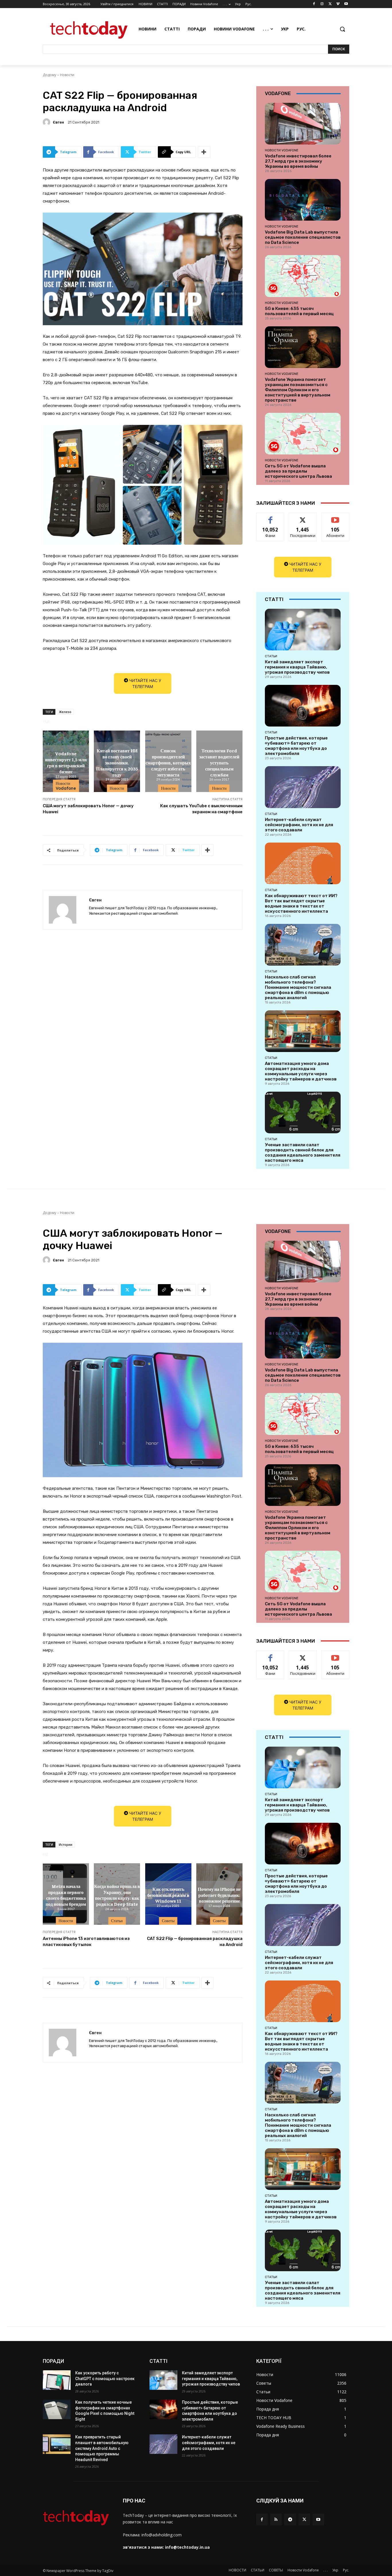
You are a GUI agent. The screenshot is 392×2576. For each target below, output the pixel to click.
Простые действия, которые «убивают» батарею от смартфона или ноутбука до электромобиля (296, 746)
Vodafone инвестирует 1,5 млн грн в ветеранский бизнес (66, 762)
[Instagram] (322, 4)
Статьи (271, 656)
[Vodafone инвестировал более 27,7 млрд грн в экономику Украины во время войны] (303, 124)
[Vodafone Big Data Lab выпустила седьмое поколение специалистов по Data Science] (303, 200)
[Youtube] (346, 4)
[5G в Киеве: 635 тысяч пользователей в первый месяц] (303, 276)
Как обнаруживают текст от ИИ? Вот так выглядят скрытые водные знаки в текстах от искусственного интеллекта (301, 903)
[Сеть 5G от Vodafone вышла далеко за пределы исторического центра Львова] (303, 434)
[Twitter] (330, 4)
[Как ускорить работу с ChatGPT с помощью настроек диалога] (57, 2380)
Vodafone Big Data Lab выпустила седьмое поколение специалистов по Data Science (303, 237)
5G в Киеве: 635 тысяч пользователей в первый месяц (299, 311)
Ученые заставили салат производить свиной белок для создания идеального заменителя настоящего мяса (303, 1153)
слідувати (303, 517)
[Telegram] (290, 2519)
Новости (67, 75)
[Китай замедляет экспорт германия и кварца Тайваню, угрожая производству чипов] (303, 630)
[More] (204, 152)
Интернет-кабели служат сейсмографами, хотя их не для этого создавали (299, 825)
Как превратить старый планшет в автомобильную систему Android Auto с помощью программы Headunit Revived (102, 2448)
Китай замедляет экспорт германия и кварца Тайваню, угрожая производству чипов (297, 667)
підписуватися (336, 517)
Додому (50, 75)
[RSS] (276, 2519)
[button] (342, 29)
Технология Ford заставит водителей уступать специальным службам (219, 762)
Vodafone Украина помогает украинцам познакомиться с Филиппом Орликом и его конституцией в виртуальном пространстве (298, 390)
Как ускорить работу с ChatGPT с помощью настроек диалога (105, 2378)
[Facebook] (314, 4)
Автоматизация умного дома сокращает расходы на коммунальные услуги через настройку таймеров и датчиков (301, 1071)
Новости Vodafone (66, 786)
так (270, 517)
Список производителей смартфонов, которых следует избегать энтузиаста (168, 762)
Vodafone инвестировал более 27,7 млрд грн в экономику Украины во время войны (298, 161)
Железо (65, 712)
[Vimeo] (338, 4)
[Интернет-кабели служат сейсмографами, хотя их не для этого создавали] (303, 787)
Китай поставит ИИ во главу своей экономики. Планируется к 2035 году (117, 762)
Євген (58, 122)
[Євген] (47, 122)
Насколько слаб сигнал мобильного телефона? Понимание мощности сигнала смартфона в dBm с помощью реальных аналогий (298, 987)
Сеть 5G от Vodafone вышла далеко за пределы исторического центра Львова (298, 471)
